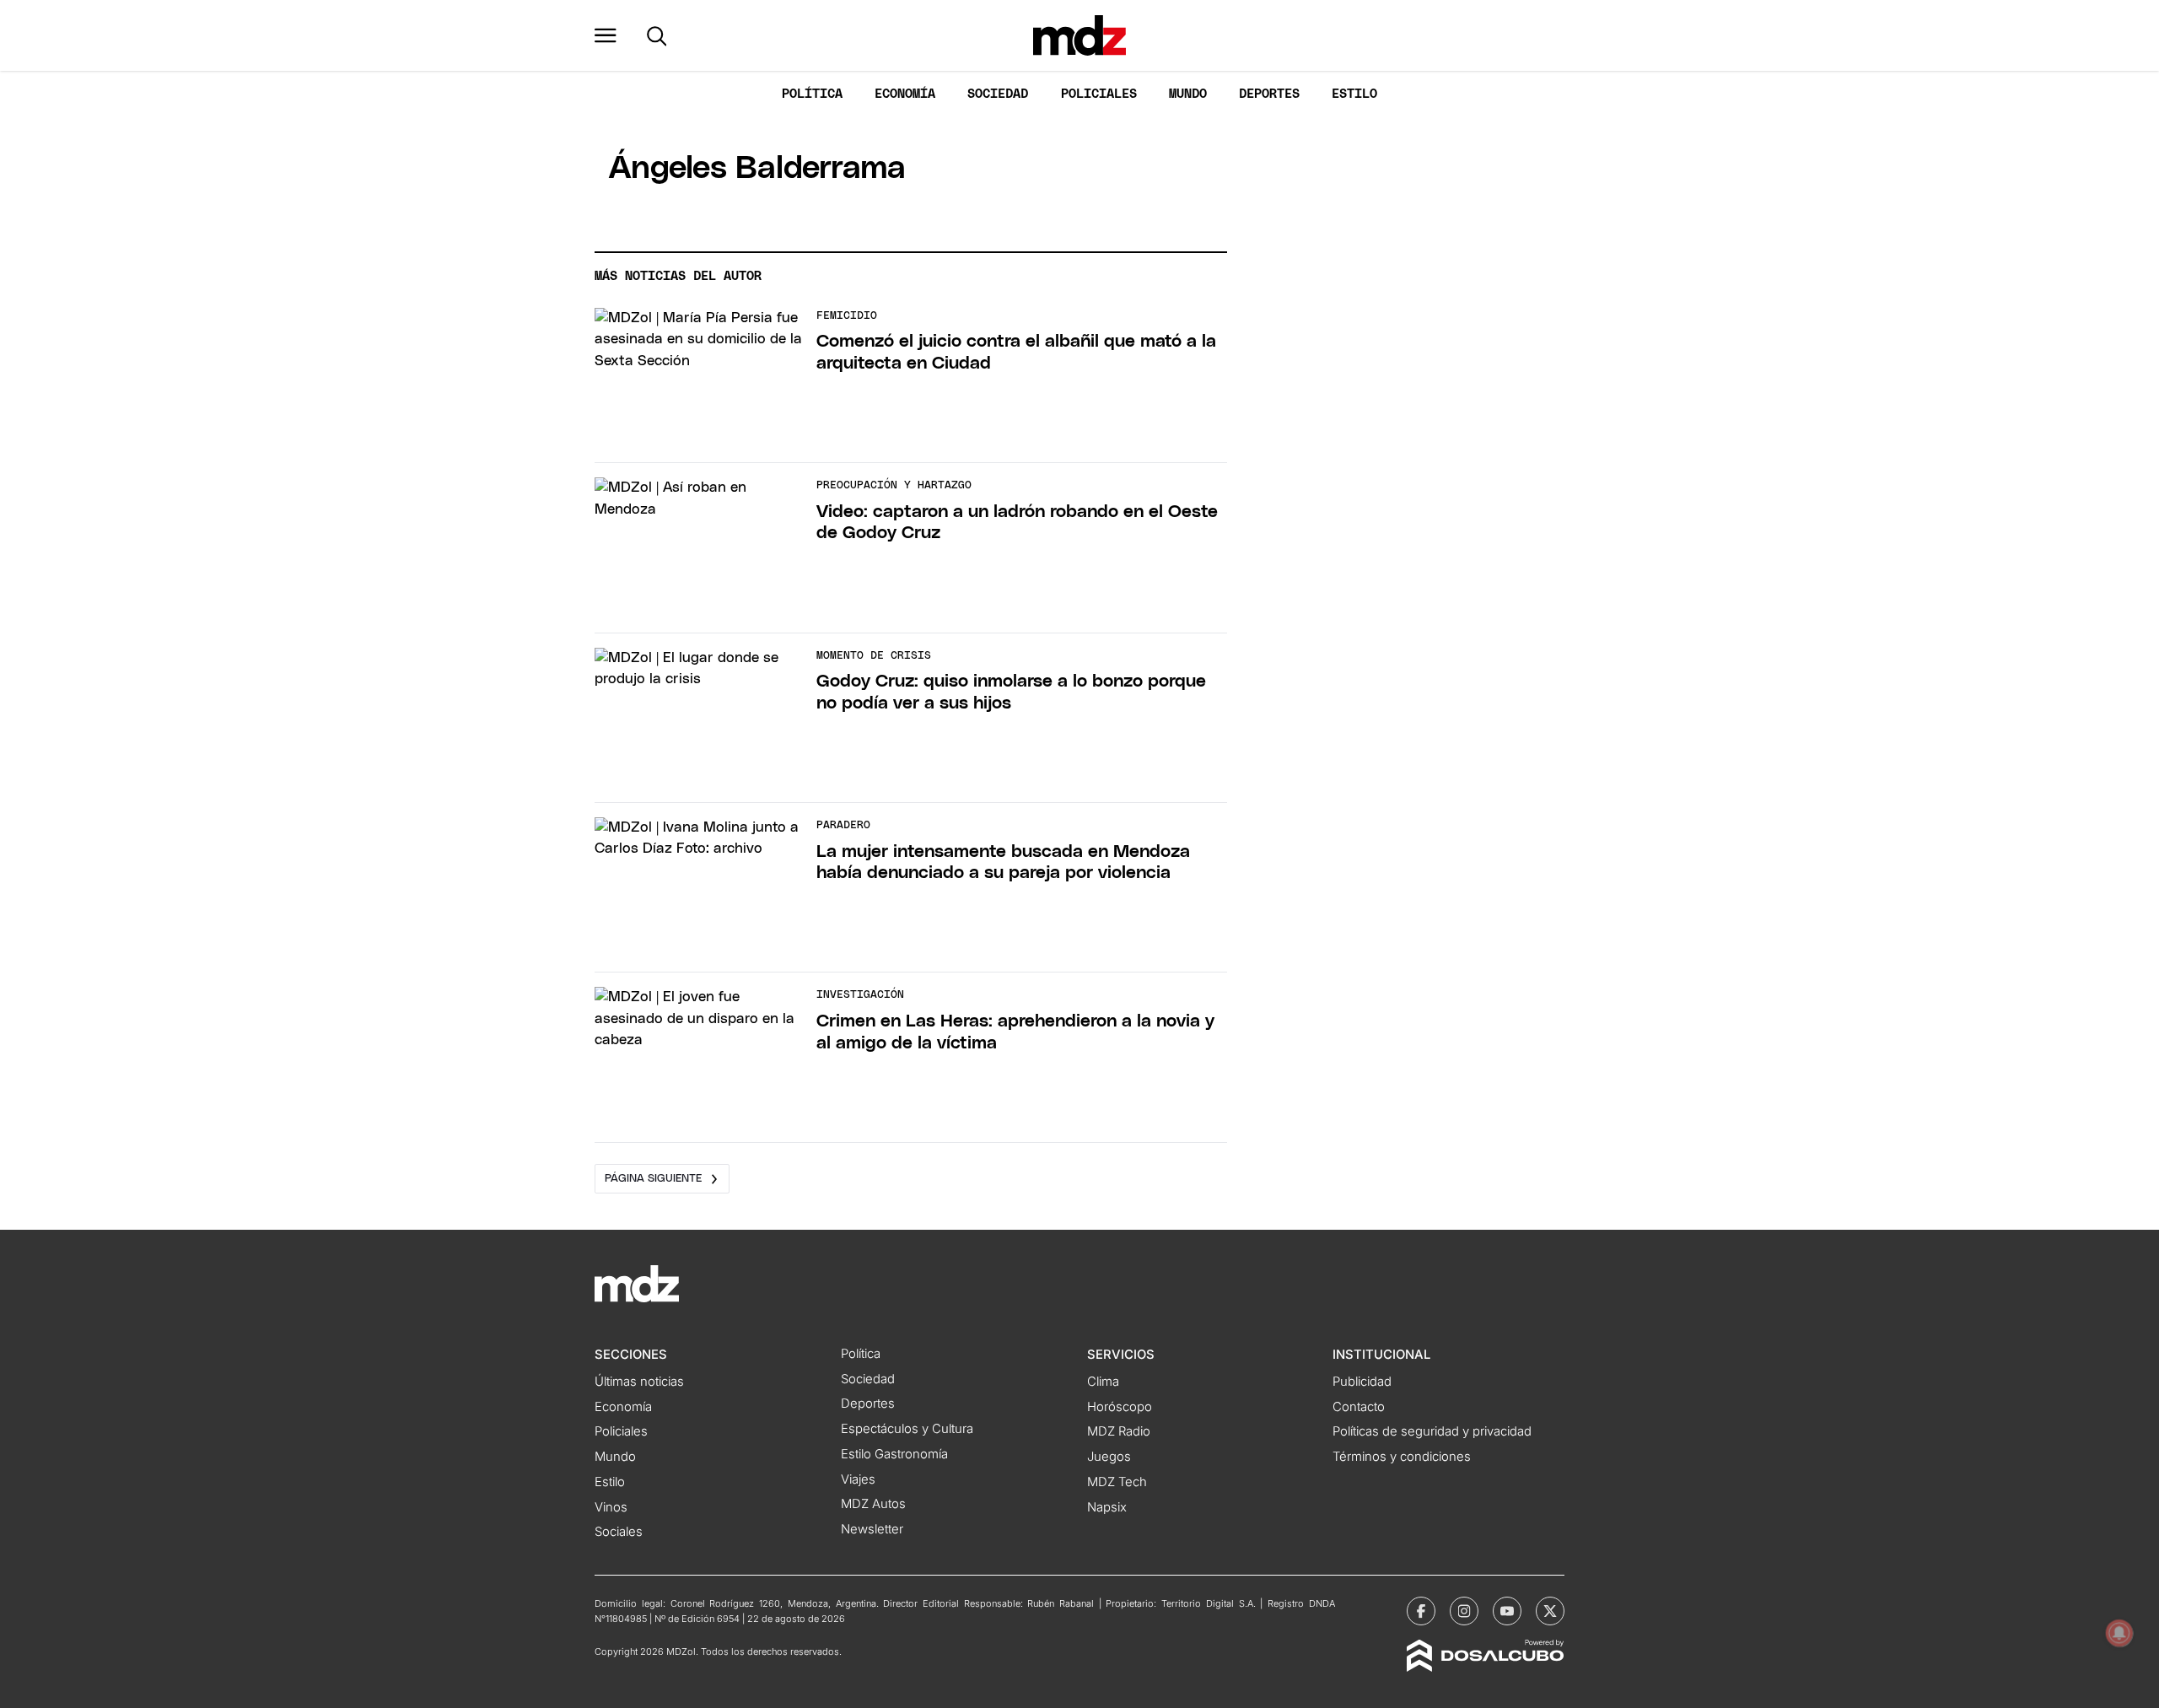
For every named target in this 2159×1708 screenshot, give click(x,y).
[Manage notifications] (2119, 1633)
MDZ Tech (1117, 1482)
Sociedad (998, 94)
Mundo (1188, 94)
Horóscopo (1120, 1407)
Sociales (619, 1532)
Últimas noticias (639, 1382)
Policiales (1099, 94)
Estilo (1354, 94)
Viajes (858, 1479)
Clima (1103, 1382)
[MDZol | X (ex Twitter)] (1550, 1611)
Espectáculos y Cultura (907, 1429)
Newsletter (872, 1529)
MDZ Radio (1119, 1431)
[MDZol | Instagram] (1464, 1611)
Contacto (1359, 1407)
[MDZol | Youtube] (1507, 1611)
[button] (606, 35)
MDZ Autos (873, 1504)
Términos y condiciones (1402, 1457)
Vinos (611, 1507)
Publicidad (1362, 1382)
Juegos (1109, 1457)
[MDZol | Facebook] (1421, 1611)
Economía (905, 94)
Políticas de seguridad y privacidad (1432, 1431)
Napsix (1107, 1507)
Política (812, 94)
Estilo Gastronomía (894, 1454)
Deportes (1269, 94)
